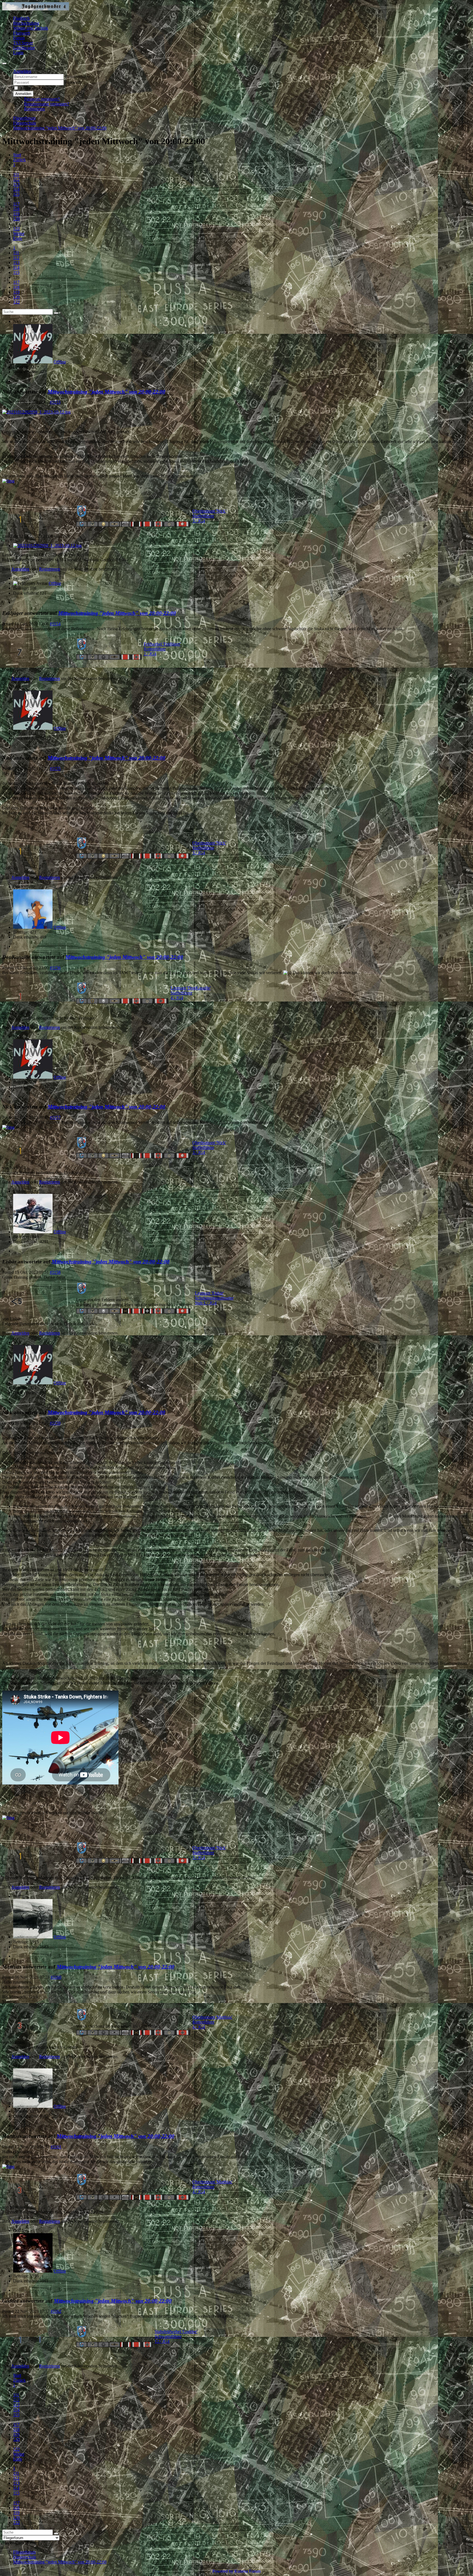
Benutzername (77, 76)
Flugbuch (21, 18)
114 (16, 189)
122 (16, 229)
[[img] (8, 481)
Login (18, 53)
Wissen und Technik (31, 28)
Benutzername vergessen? (47, 104)
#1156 (55, 968)
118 (16, 209)
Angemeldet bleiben (37, 88)
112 (16, 179)
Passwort (73, 82)
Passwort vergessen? (42, 99)
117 (16, 204)
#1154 (55, 624)
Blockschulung (26, 23)
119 (16, 214)
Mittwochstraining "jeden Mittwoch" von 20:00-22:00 (106, 392)
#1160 (56, 1977)
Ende (18, 238)
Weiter (19, 234)
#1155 (55, 769)
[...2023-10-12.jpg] (36, 412)
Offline (60, 362)
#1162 (56, 2311)
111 (16, 174)
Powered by (223, 2571)
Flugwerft (22, 33)
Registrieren (34, 109)
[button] (22, 71)
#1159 (55, 1423)
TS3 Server (23, 43)
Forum (19, 38)
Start (17, 155)
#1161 (56, 2147)
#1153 (55, 402)
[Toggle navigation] (4, 63)
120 (16, 219)
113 (16, 184)
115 (16, 194)
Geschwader (24, 48)
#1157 (55, 1117)
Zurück (19, 160)
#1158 (55, 1272)
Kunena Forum (247, 2571)
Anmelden (23, 94)
